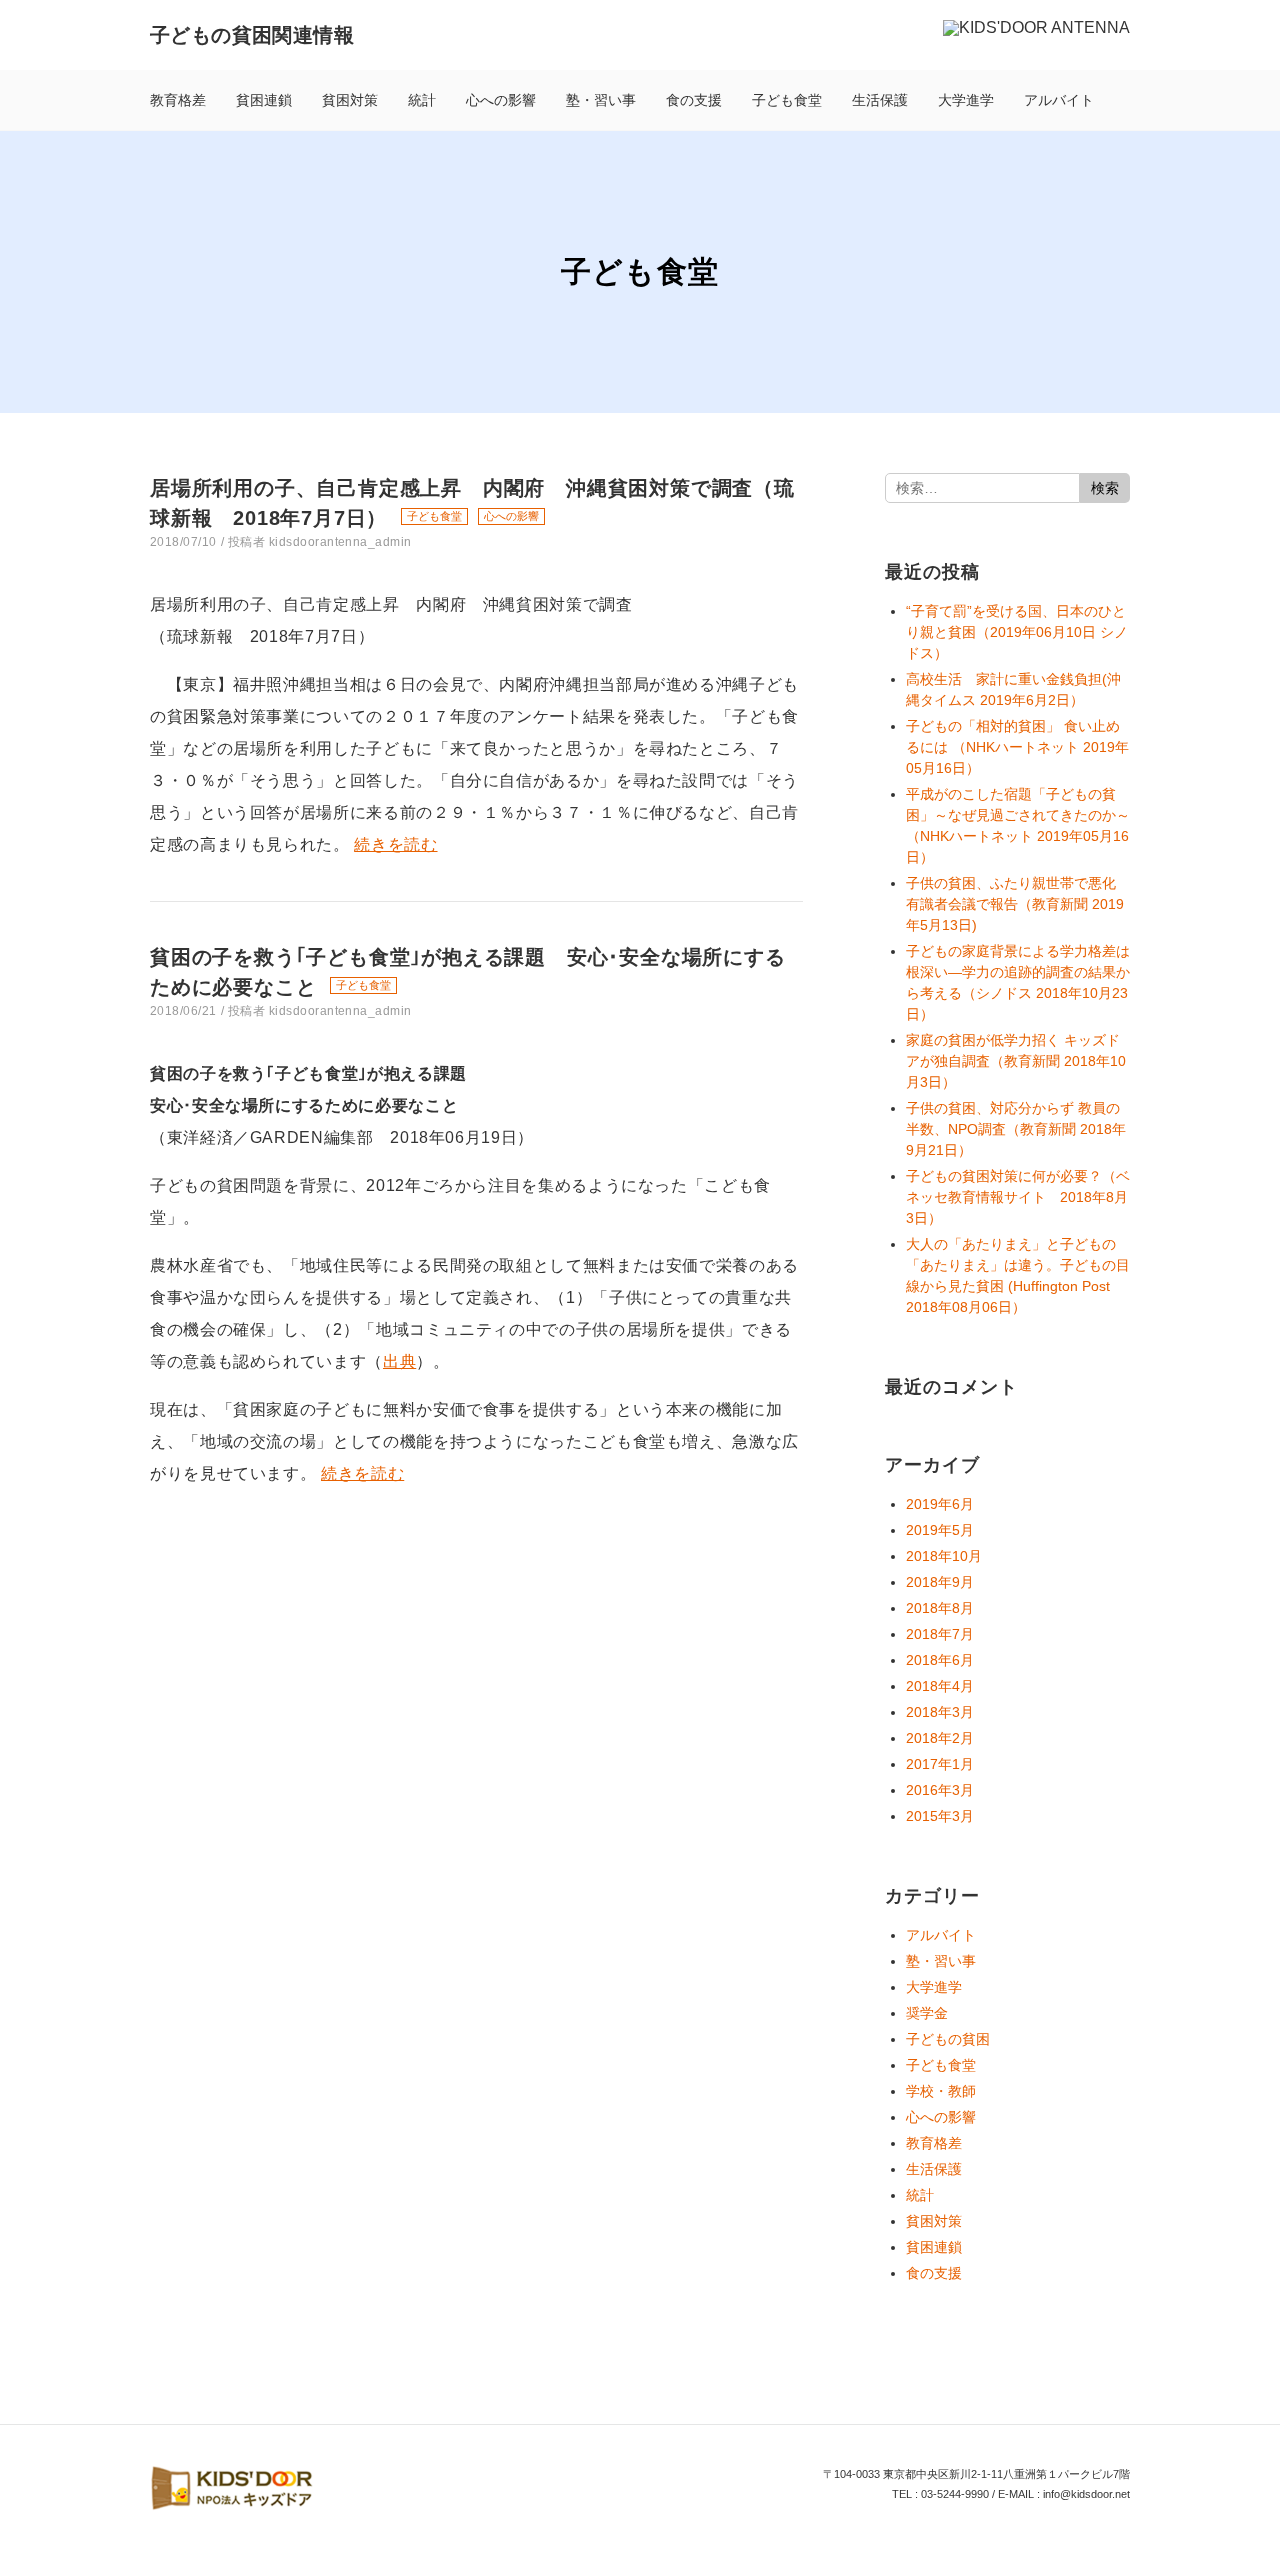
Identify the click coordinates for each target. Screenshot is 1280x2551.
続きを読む (395, 844)
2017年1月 (940, 1764)
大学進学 (966, 100)
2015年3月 (940, 1816)
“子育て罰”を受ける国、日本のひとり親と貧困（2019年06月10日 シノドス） (1017, 632)
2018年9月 (940, 1582)
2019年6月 (940, 1504)
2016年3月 (940, 1790)
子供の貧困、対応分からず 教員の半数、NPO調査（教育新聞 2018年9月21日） (1016, 1129)
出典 (399, 1361)
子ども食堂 (787, 100)
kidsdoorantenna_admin (340, 542)
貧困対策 (350, 100)
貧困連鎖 (264, 100)
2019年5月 (940, 1530)
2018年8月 (940, 1608)
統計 (422, 100)
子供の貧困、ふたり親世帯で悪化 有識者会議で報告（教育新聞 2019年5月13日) (1015, 904)
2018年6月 (940, 1660)
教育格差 (178, 100)
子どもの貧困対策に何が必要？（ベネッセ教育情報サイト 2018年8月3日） (1018, 1197)
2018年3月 (940, 1712)
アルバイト (1059, 100)
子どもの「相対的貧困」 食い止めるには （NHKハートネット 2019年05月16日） (1017, 747)
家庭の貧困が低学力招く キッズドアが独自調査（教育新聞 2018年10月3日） (1016, 1061)
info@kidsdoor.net (1086, 2494)
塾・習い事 (601, 100)
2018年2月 (940, 1738)
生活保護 (880, 100)
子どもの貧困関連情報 (252, 35)
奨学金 (927, 2013)
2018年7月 (940, 1634)
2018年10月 (944, 1556)
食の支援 (694, 100)
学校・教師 (941, 2091)
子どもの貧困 (948, 2039)
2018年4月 (940, 1686)
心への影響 (501, 100)
